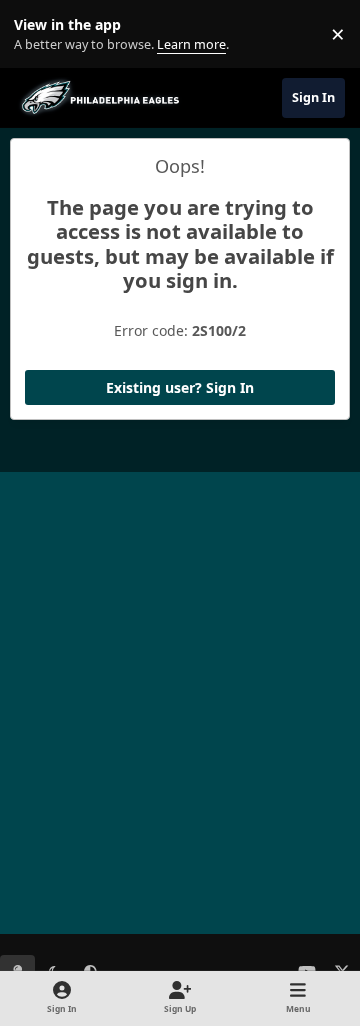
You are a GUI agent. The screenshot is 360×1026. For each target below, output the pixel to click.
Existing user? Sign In (180, 387)
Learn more (38, 34)
